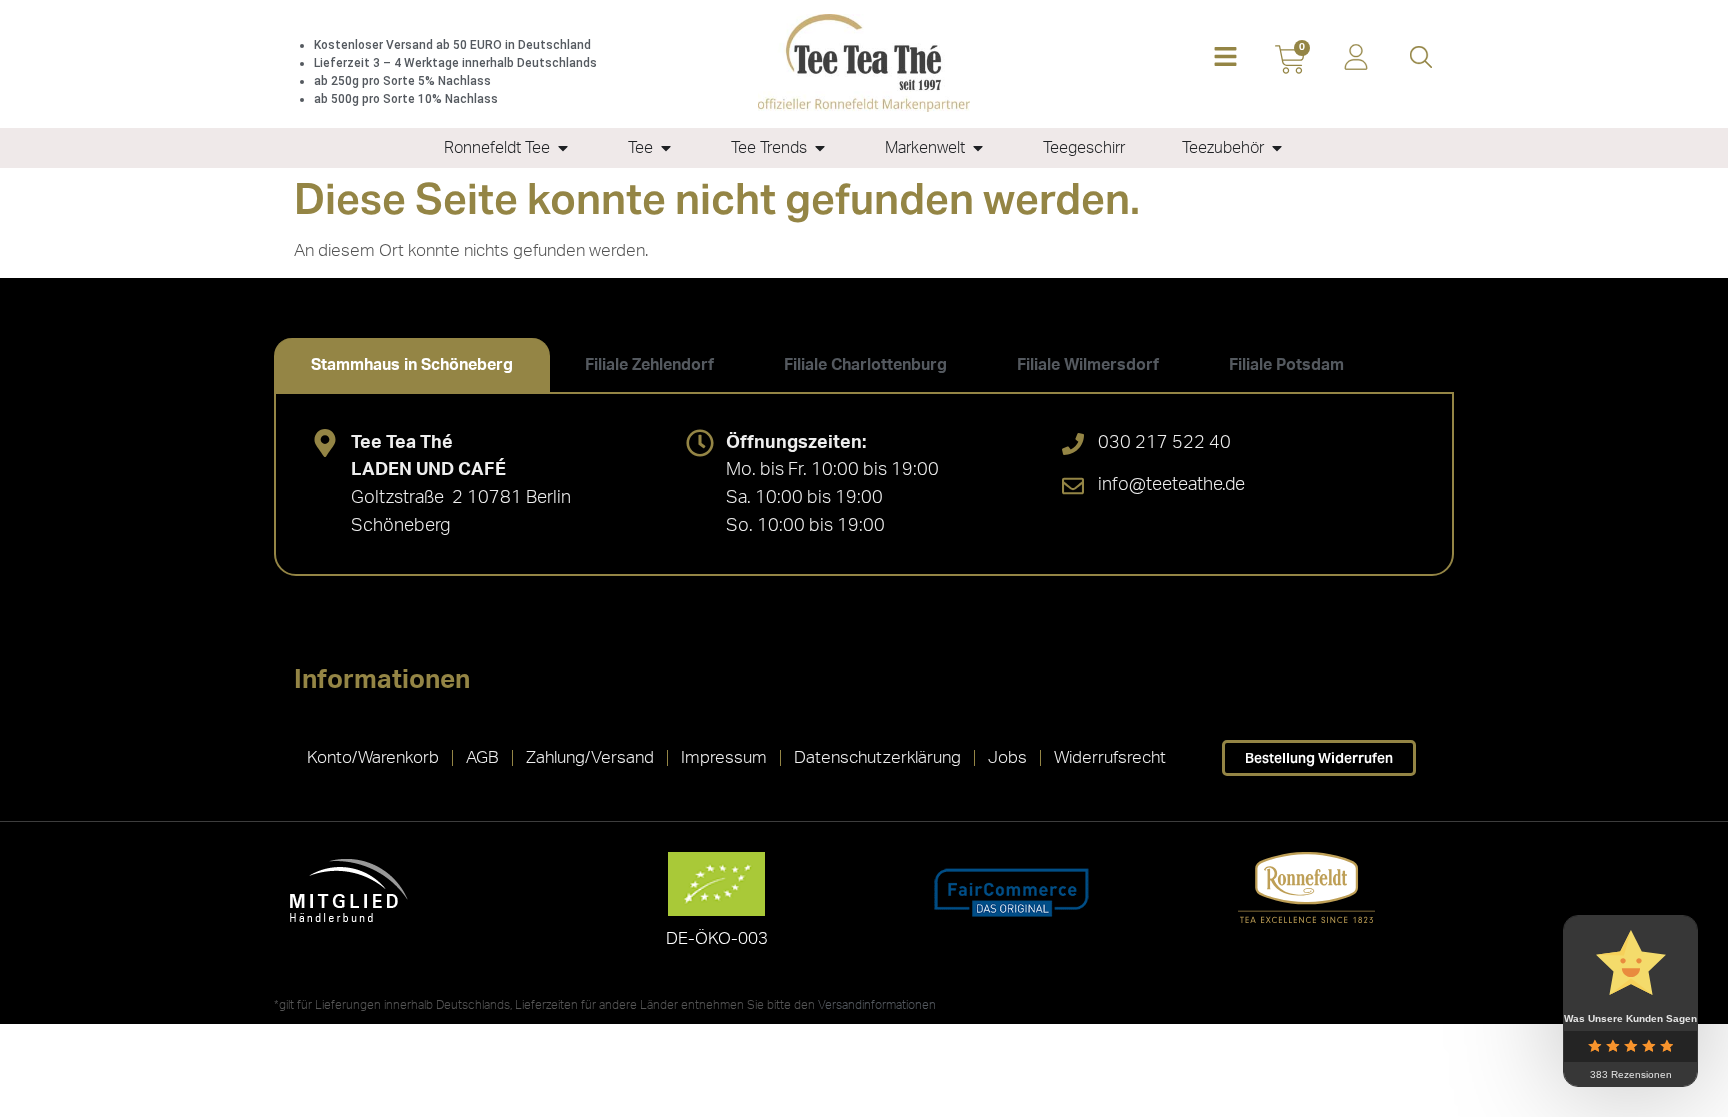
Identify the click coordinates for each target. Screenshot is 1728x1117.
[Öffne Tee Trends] (820, 148)
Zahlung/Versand (590, 757)
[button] (1225, 58)
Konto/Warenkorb (373, 757)
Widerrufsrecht (1110, 757)
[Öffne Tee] (666, 148)
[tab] (412, 365)
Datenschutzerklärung (877, 757)
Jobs (1007, 757)
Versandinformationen (877, 1005)
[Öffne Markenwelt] (978, 148)
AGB (482, 757)
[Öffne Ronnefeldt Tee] (563, 148)
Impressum (724, 757)
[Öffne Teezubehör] (1277, 148)
